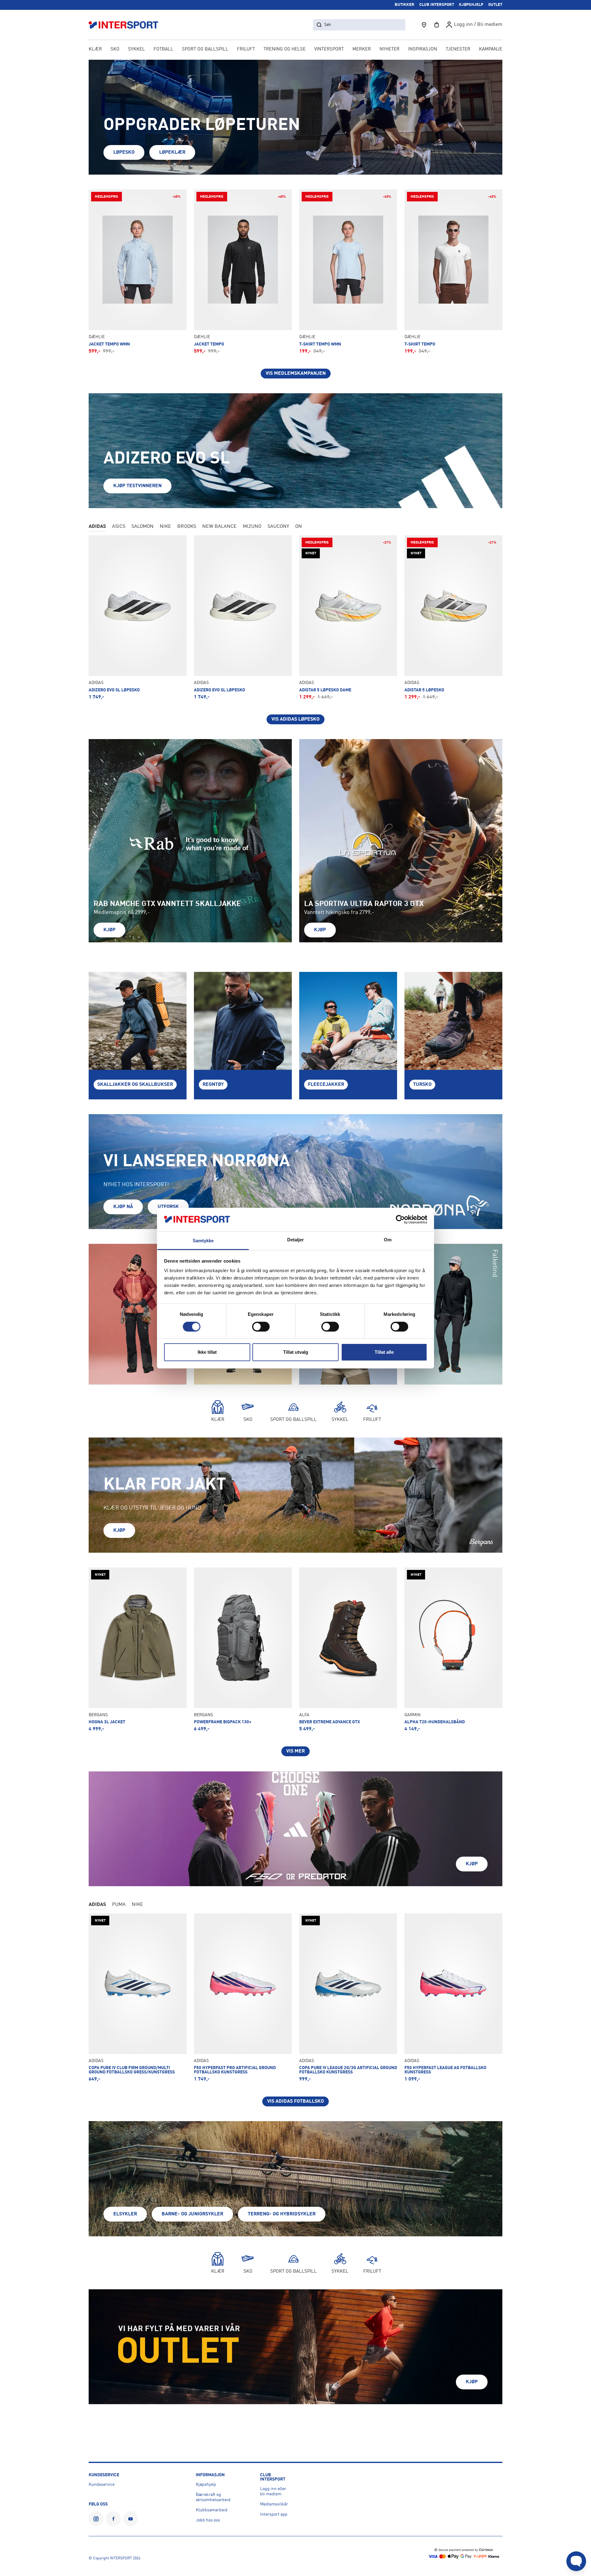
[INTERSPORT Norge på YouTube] (131, 2519)
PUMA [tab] (119, 1905)
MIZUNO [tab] (252, 527)
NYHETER (390, 49)
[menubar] (295, 50)
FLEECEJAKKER (326, 1085)
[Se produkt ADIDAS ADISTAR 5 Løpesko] (453, 617)
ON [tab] (299, 527)
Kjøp (109, 930)
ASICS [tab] (119, 527)
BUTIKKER (404, 5)
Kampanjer (492, 49)
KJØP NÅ (123, 1207)
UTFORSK (168, 1207)
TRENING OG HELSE (285, 49)
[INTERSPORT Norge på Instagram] (96, 2519)
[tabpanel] (295, 630)
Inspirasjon (423, 49)
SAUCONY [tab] (278, 527)
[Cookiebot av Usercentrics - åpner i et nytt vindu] (400, 1219)
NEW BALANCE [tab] (219, 527)
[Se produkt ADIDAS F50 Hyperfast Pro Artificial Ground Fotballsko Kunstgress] (243, 1998)
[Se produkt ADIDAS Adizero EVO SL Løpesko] (138, 617)
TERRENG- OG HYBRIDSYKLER (282, 2214)
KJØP (119, 1531)
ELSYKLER (125, 2214)
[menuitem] (458, 50)
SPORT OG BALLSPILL (205, 49)
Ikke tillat (207, 1352)
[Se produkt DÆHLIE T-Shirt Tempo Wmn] (348, 272)
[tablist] (295, 527)
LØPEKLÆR (172, 152)
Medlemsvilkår (274, 2504)
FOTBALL (163, 49)
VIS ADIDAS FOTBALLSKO (295, 2101)
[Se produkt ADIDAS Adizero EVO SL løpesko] (243, 617)
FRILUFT (246, 49)
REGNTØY (213, 1085)
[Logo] (127, 25)
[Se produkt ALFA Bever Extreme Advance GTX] (348, 1650)
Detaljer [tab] (296, 1240)
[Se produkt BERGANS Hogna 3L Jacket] (138, 1650)
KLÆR (95, 49)
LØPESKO (124, 152)
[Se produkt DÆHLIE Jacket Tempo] (243, 272)
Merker (362, 49)
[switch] (261, 1327)
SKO (115, 49)
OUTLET (495, 5)
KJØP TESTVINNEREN (137, 486)
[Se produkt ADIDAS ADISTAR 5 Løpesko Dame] (348, 617)
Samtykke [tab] (203, 1241)
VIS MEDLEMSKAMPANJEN (296, 374)
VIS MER (295, 1751)
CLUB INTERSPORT (437, 5)
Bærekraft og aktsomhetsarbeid (213, 2497)
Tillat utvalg (296, 1352)
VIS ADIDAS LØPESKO (295, 719)
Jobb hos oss (208, 2520)
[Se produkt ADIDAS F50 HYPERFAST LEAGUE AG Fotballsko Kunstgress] (453, 1998)
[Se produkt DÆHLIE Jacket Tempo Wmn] (138, 272)
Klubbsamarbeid (212, 2510)
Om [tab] (388, 1240)
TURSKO (422, 1085)
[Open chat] (576, 2561)
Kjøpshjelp (206, 2485)
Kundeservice (102, 2485)
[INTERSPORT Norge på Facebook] (113, 2519)
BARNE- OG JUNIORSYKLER (192, 2214)
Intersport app (274, 2514)
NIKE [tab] (165, 527)
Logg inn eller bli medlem (273, 2491)
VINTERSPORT (329, 49)
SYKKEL (137, 49)
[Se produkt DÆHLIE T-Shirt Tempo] (453, 272)
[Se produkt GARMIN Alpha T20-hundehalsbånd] (453, 1650)
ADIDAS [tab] (97, 527)
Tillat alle (384, 1352)
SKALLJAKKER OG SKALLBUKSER (135, 1085)
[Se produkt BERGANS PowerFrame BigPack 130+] (243, 1650)
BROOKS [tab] (187, 527)
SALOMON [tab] (143, 527)
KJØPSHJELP (471, 5)
